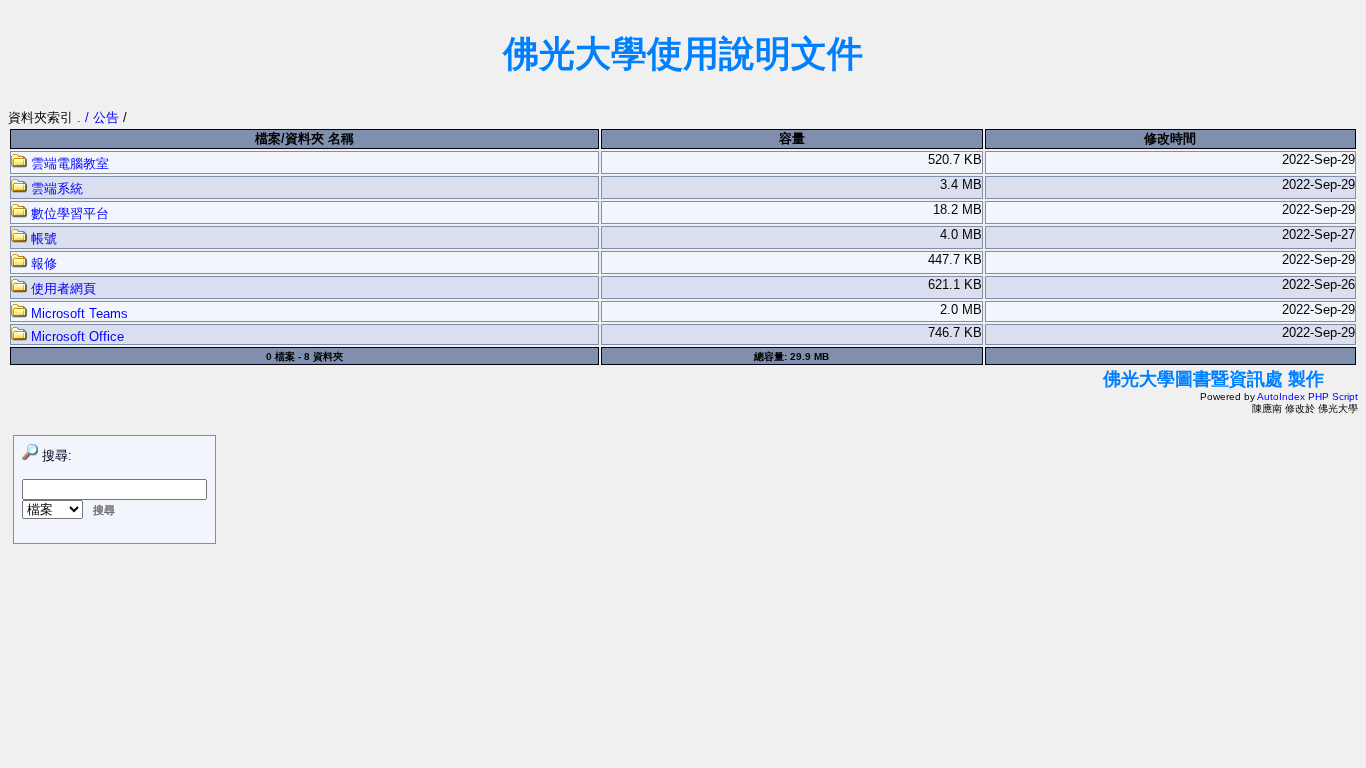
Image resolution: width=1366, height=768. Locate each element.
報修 (42, 263)
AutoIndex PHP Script (1307, 396)
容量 (792, 138)
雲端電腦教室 (68, 163)
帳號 (42, 238)
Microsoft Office (75, 336)
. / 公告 (100, 117)
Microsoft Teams (77, 313)
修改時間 (1170, 138)
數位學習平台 (68, 213)
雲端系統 (55, 188)
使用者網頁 (61, 288)
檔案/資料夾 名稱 (304, 138)
